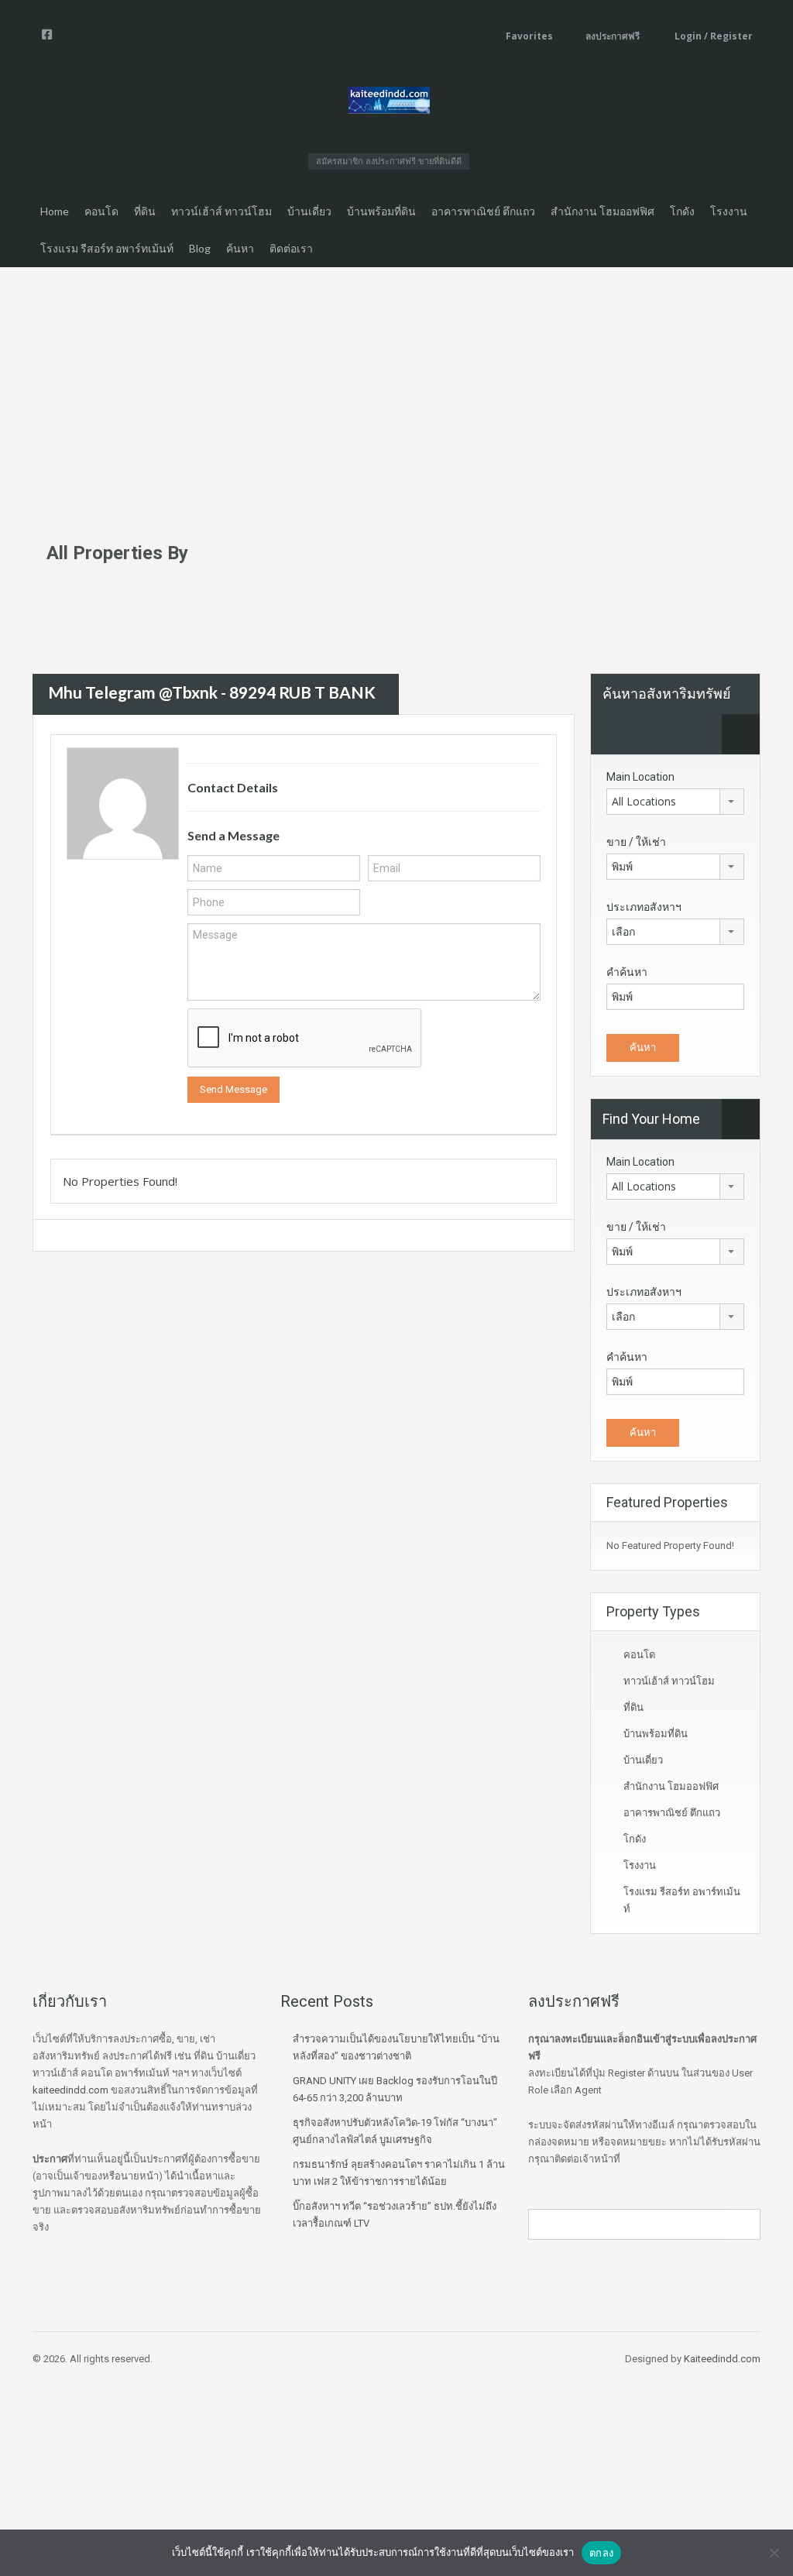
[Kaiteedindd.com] (389, 103)
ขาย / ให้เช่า (636, 842)
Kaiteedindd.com (722, 2359)
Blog (200, 248)
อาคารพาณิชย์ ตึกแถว (483, 211)
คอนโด (101, 211)
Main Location (640, 777)
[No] (774, 2553)
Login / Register (712, 36)
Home (55, 211)
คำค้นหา (627, 972)
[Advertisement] (396, 383)
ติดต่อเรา (291, 248)
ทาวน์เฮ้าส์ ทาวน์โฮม (221, 211)
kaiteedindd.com (70, 2090)
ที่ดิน (145, 211)
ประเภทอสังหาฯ (644, 907)
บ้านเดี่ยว (309, 211)
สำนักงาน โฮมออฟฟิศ (602, 211)
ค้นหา (240, 248)
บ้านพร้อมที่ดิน (381, 211)
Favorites (529, 36)
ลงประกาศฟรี (613, 36)
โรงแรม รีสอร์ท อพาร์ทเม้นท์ (107, 248)
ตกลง (601, 2553)
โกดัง (682, 211)
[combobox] (675, 802)
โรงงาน (729, 211)
